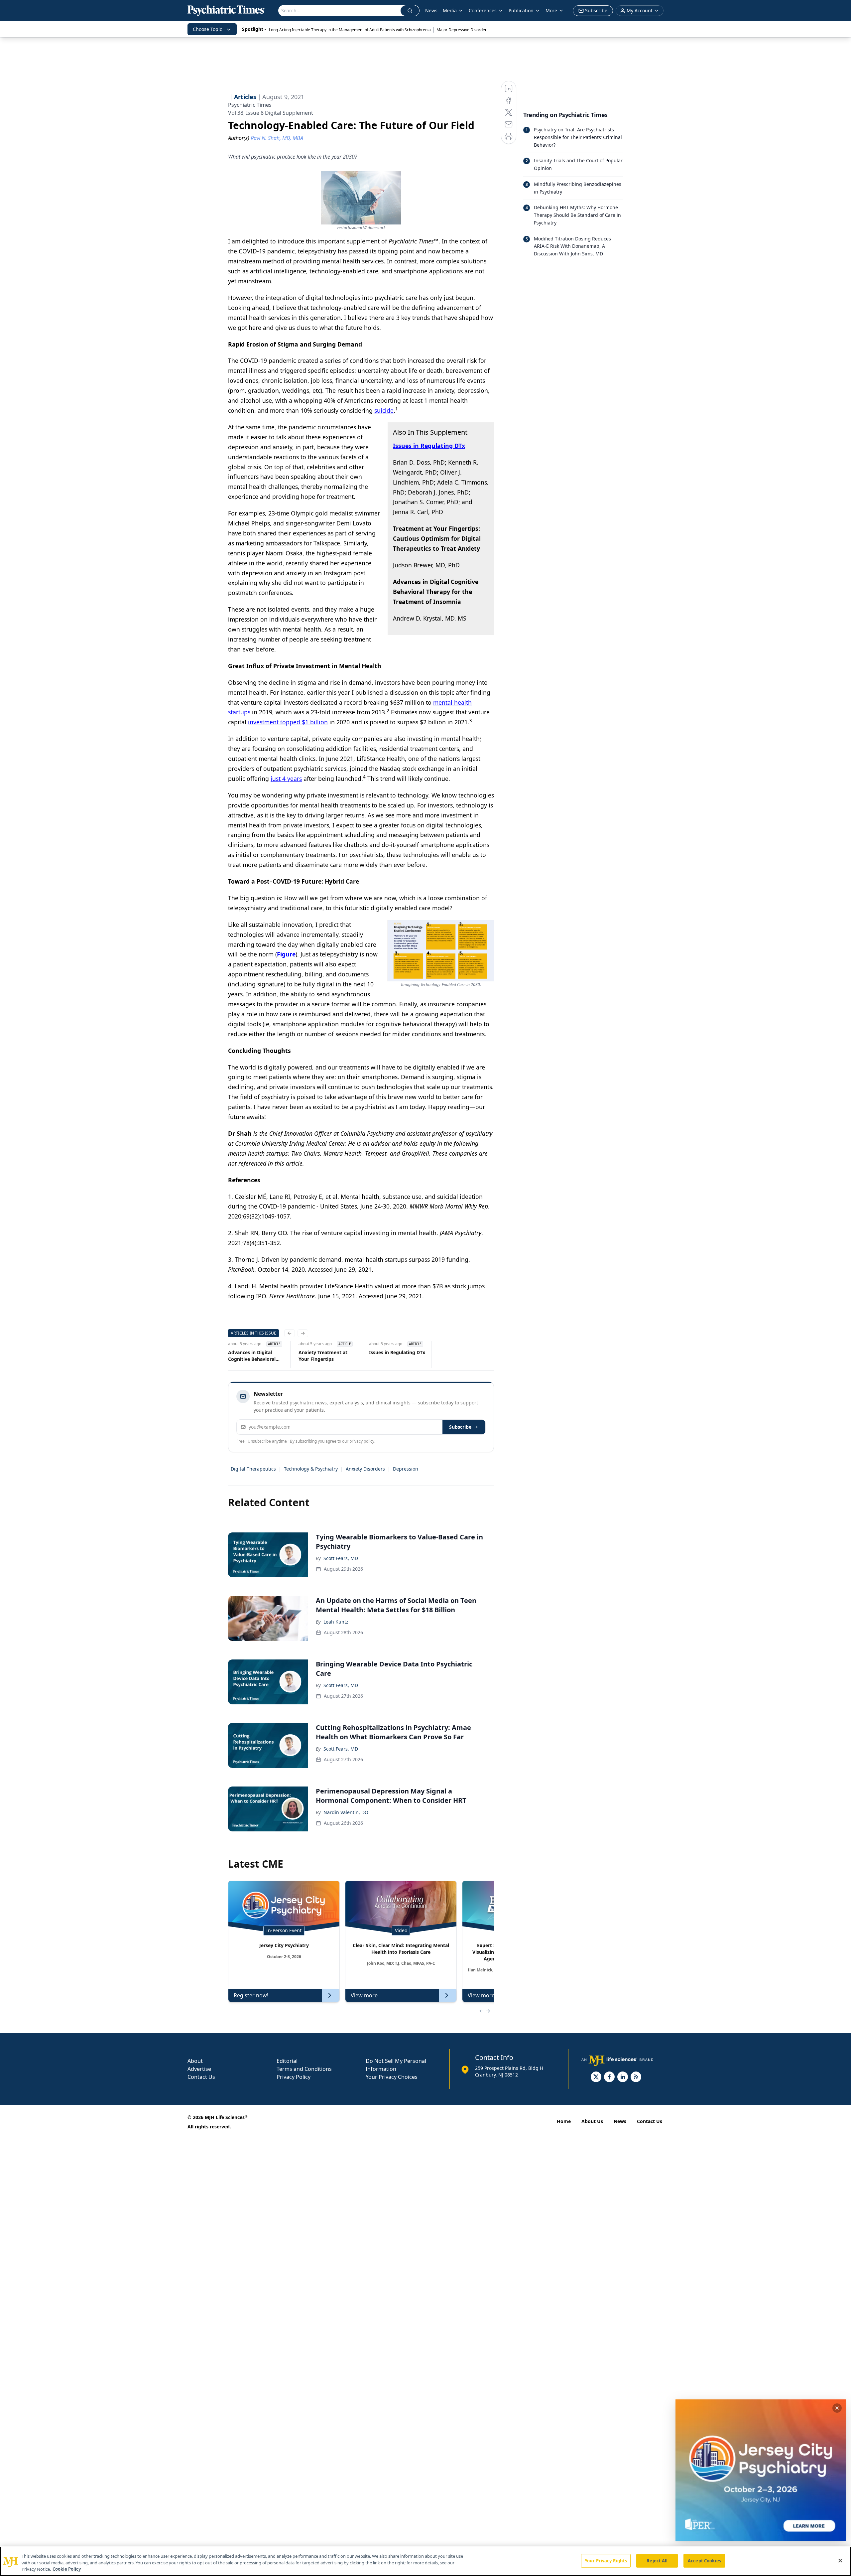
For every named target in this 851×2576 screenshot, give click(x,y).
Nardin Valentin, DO (346, 1812)
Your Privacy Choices (392, 2077)
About (195, 2061)
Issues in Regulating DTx (397, 1352)
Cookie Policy (67, 2569)
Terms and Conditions (304, 2069)
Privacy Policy (294, 2077)
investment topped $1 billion (288, 722)
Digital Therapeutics (253, 1469)
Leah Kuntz (336, 1622)
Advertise (199, 2069)
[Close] (840, 2560)
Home (564, 2121)
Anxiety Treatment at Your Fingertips (323, 1356)
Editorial (287, 2061)
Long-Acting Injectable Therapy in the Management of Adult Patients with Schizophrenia (350, 30)
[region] (425, 2561)
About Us (592, 2121)
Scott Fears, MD (341, 1558)
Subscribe (460, 1427)
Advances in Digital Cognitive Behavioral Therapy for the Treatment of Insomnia (254, 1356)
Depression (406, 1469)
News (431, 10)
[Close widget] (837, 2408)
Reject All (657, 2560)
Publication (521, 10)
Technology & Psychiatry (311, 1469)
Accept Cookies (704, 2560)
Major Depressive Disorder (462, 30)
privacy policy (362, 1441)
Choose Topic (207, 29)
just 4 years (286, 779)
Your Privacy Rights (606, 2560)
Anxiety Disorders (365, 1469)
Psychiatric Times (250, 105)
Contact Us (201, 2077)
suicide (384, 410)
